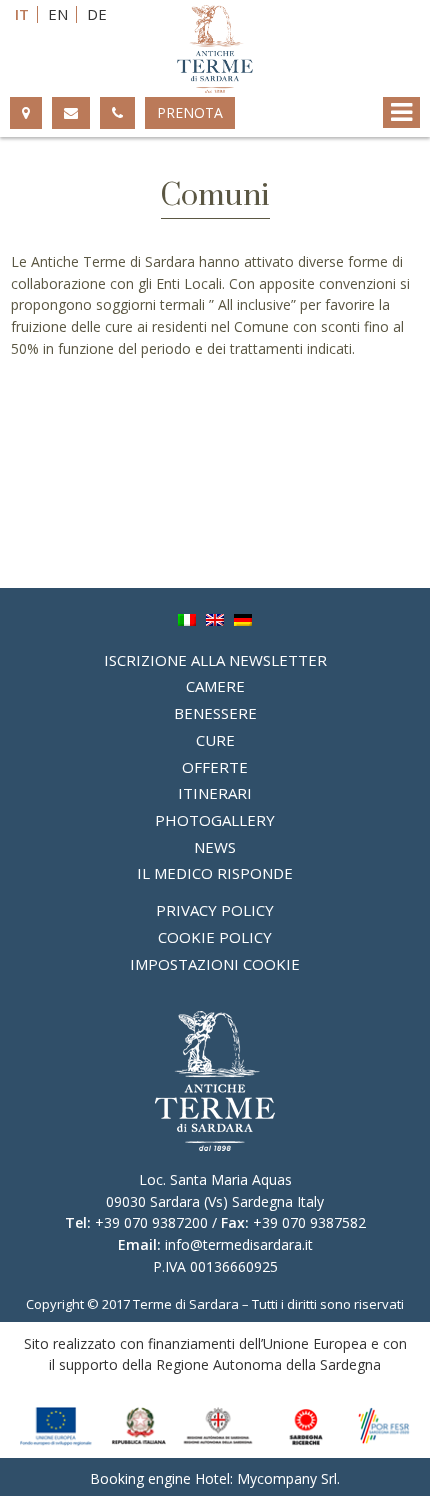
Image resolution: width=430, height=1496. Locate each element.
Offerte (215, 767)
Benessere (215, 713)
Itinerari (215, 793)
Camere (215, 686)
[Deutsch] (243, 618)
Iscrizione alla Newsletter (215, 660)
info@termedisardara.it (239, 1244)
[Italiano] (187, 618)
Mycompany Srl (287, 1478)
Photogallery (215, 820)
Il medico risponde (215, 873)
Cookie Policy (215, 937)
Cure (215, 740)
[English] (215, 618)
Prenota (190, 112)
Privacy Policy (215, 910)
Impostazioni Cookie (215, 964)
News (215, 847)
